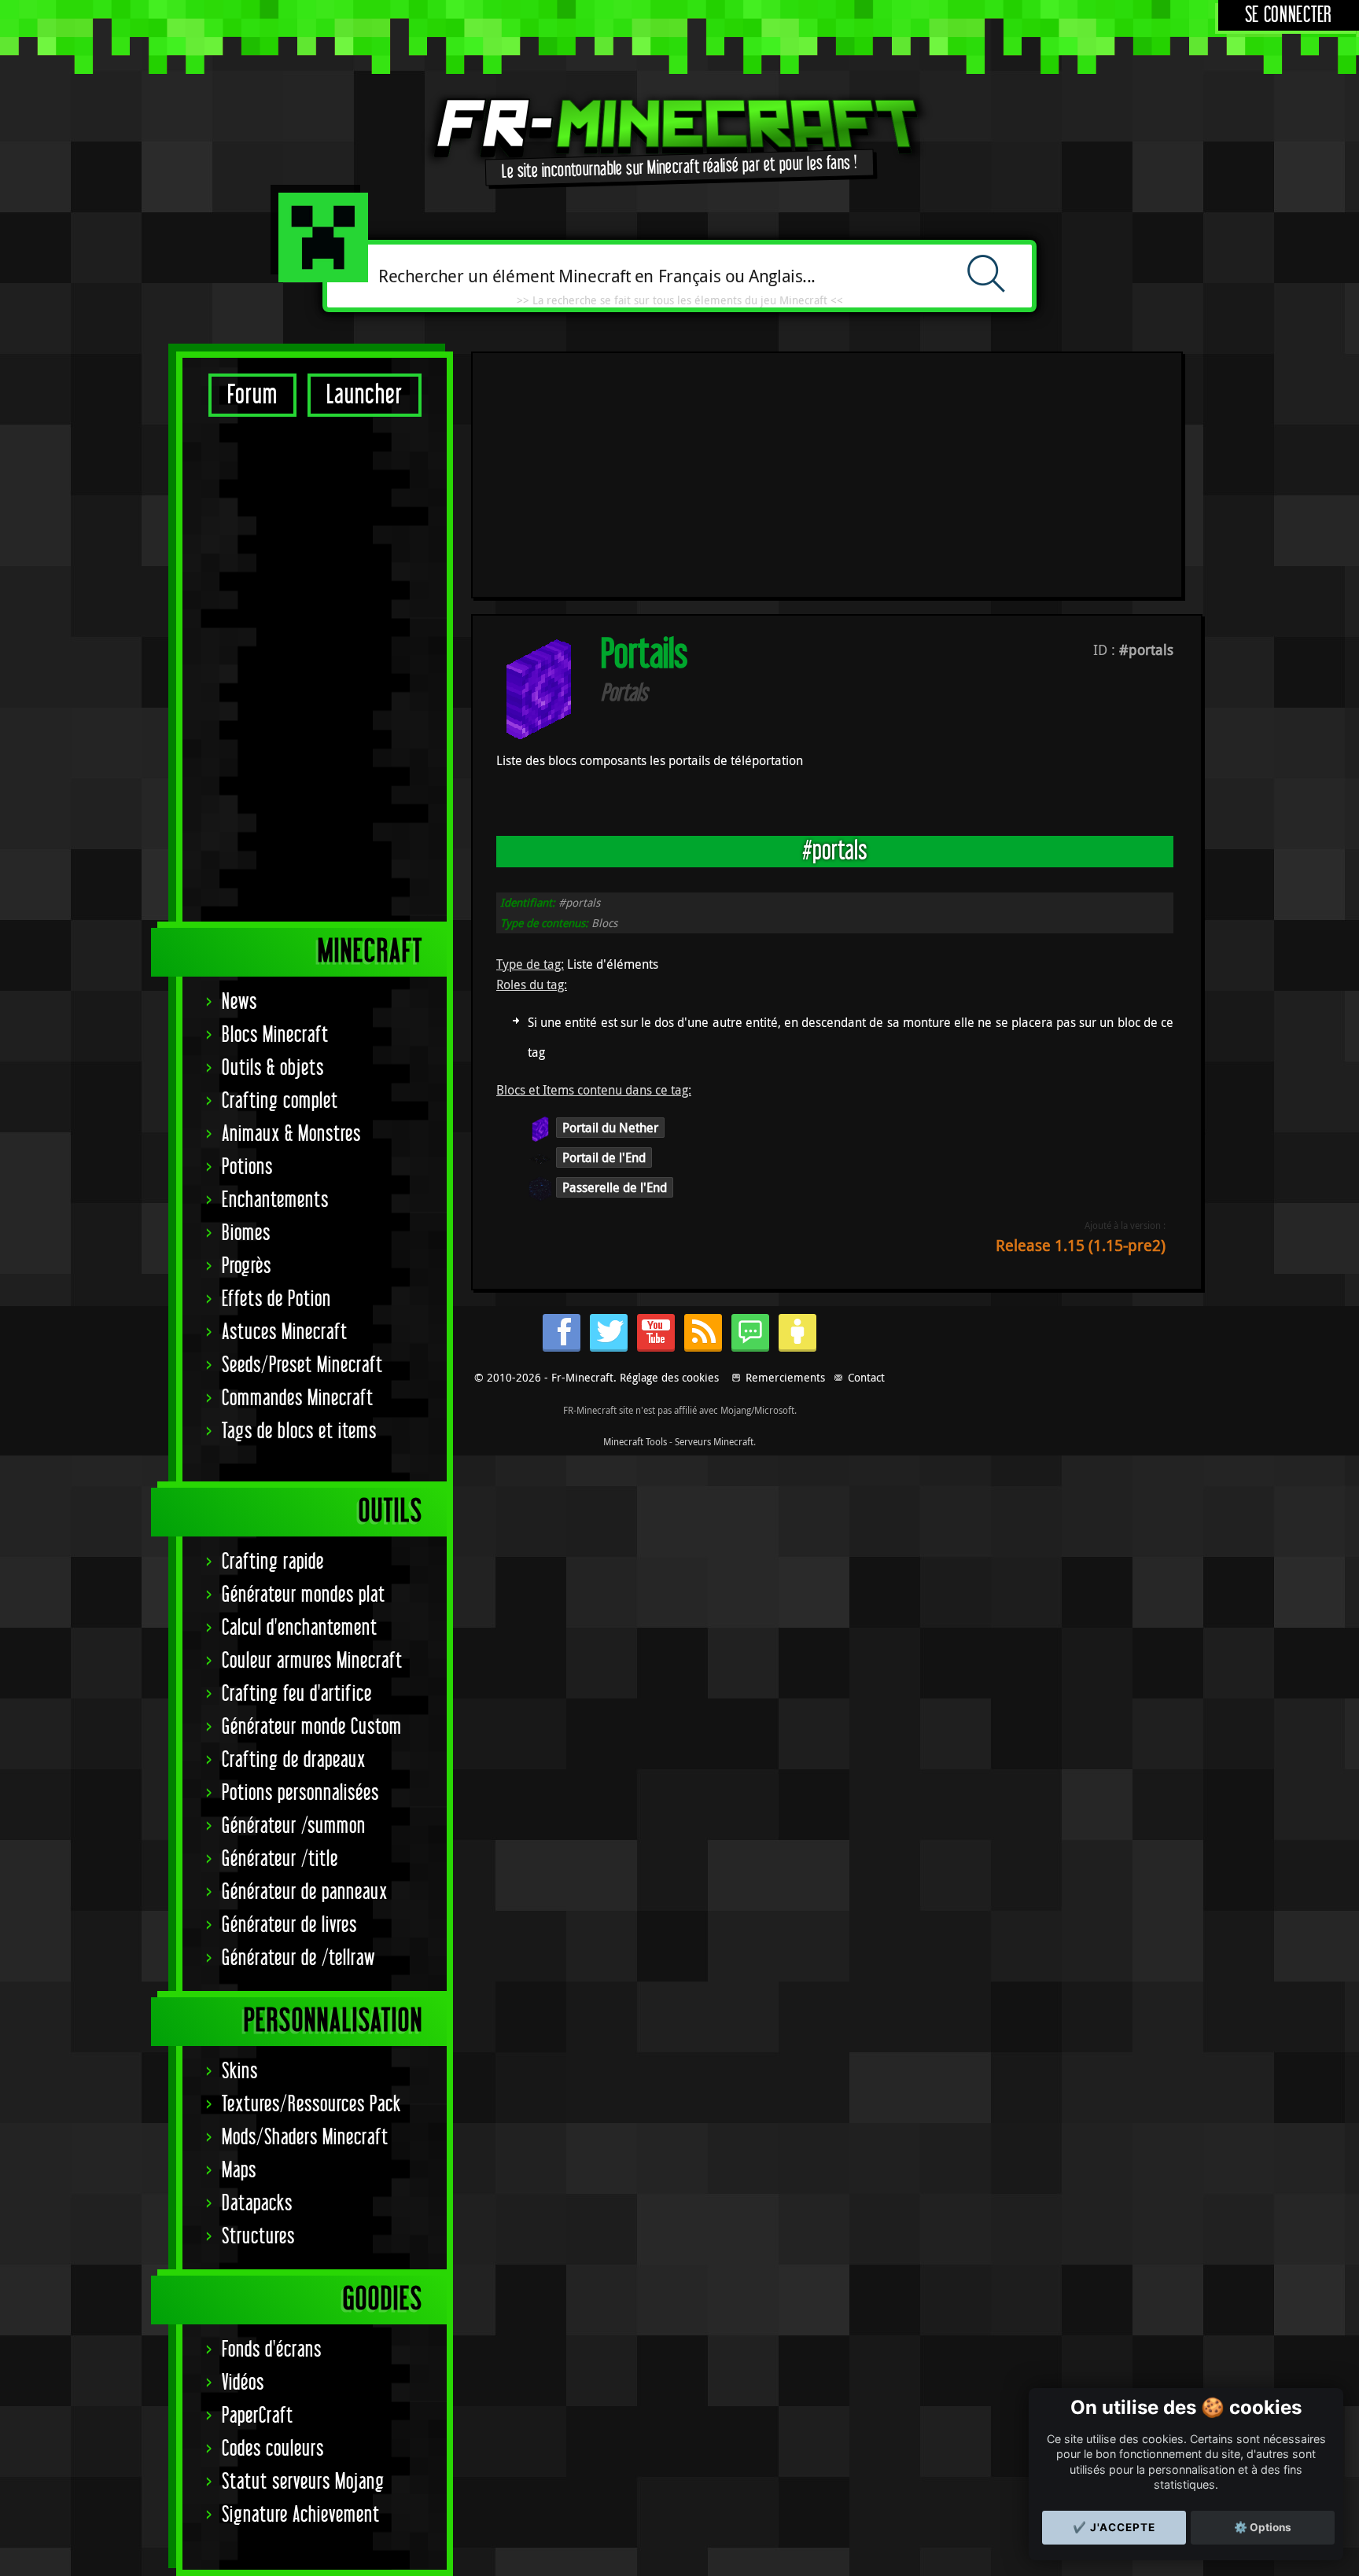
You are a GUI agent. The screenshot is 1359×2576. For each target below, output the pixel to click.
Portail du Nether (610, 1128)
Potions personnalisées (300, 1793)
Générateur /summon (294, 1826)
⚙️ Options (1263, 2527)
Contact (866, 1377)
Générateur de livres (289, 1925)
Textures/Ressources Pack (311, 2105)
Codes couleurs (273, 2449)
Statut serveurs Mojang (303, 2482)
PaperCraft (258, 2416)
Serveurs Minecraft (714, 1441)
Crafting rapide (273, 1562)
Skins (240, 2072)
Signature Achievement (301, 2515)
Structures (258, 2237)
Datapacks (257, 2204)
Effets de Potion (276, 1299)
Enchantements (275, 1200)
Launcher (365, 395)
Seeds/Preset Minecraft (302, 1365)
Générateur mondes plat (304, 1595)
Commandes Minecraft (298, 1398)
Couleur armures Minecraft (312, 1661)
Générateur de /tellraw (298, 1958)
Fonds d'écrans (272, 2350)
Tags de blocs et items (299, 1432)
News (239, 1002)
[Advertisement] (315, 668)
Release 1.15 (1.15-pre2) (1081, 1245)
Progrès (247, 1266)
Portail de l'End (604, 1157)
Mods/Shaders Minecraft (305, 2138)
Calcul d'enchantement (300, 1628)
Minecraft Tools (635, 1441)
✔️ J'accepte (1114, 2527)
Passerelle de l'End (615, 1187)
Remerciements (785, 1377)
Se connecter (1289, 15)
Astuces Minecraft (285, 1332)
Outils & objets (273, 1068)
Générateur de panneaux (305, 1892)
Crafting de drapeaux (294, 1760)
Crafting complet (280, 1101)
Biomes (246, 1233)
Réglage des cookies (669, 1377)
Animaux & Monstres (291, 1134)
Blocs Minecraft (275, 1035)
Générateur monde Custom (312, 1727)
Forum (252, 395)
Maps (239, 2171)
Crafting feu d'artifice (297, 1694)
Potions (247, 1167)
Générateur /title (280, 1859)
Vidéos (243, 2383)
